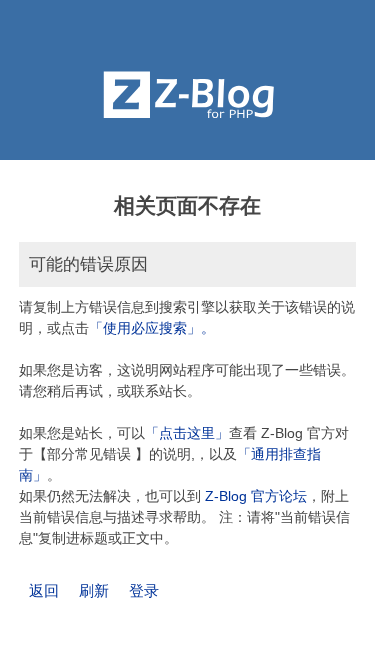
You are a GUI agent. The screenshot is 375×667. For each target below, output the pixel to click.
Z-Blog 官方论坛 (256, 496)
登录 (144, 590)
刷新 (94, 590)
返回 (44, 590)
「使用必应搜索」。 (152, 328)
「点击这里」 (187, 433)
